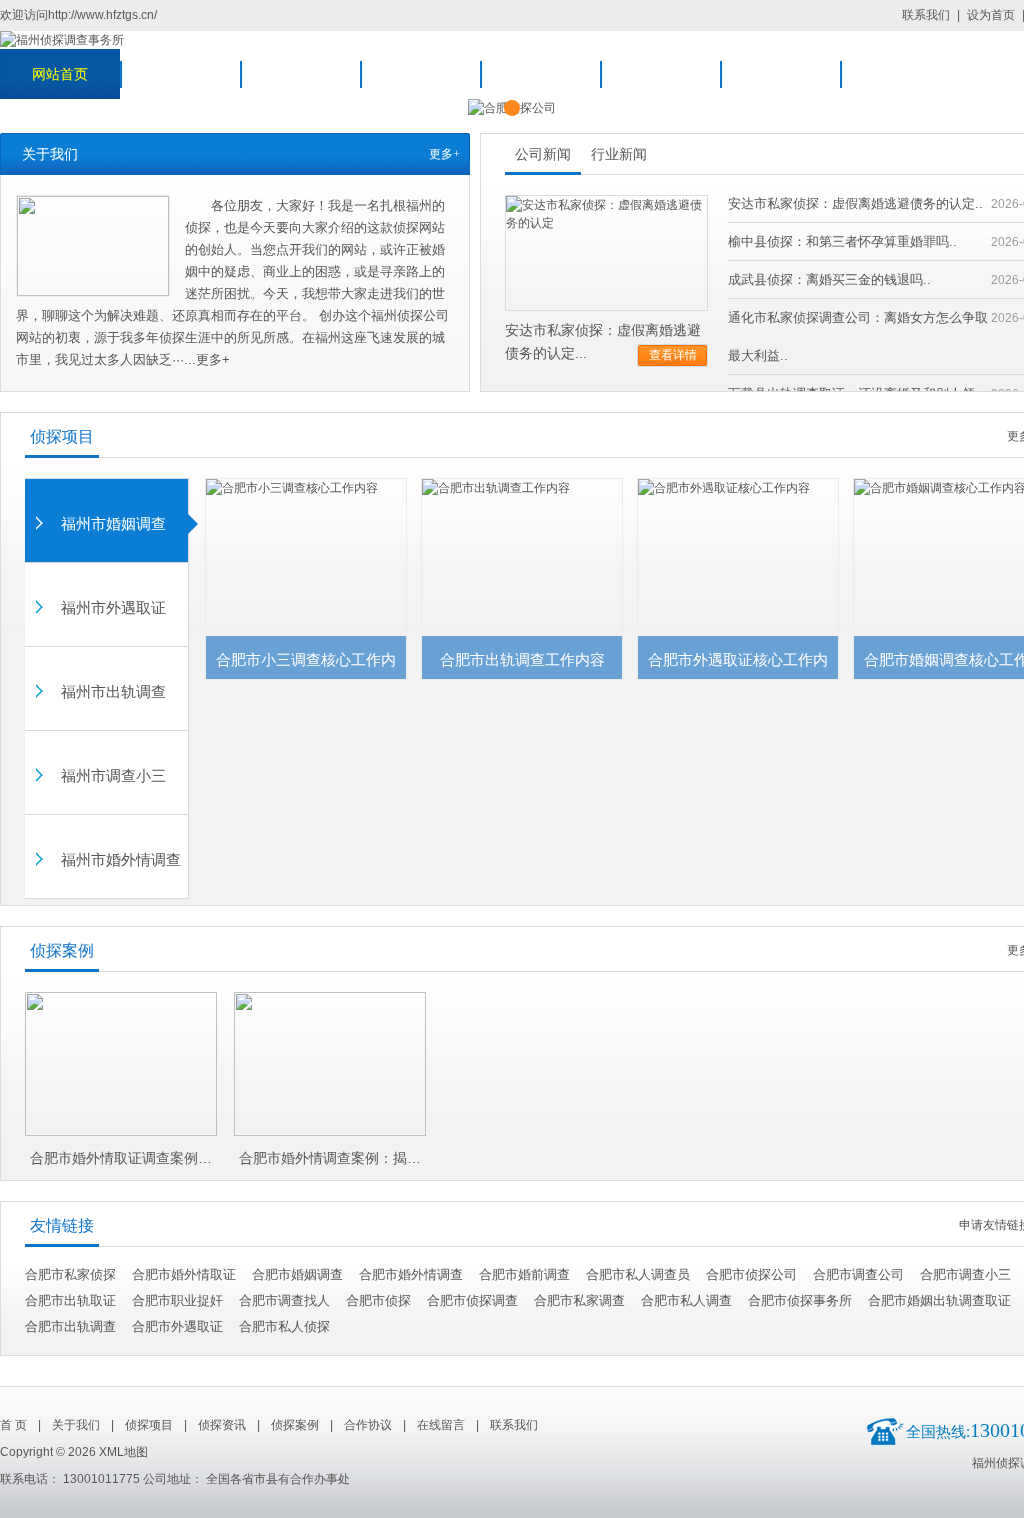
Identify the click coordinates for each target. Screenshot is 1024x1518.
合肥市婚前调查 (524, 1274)
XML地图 (123, 1452)
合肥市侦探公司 (751, 1274)
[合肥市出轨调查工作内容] (522, 488)
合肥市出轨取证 (70, 1300)
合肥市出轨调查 (70, 1326)
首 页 (13, 1425)
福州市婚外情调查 (121, 859)
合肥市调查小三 (965, 1274)
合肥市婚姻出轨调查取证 (939, 1300)
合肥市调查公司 (858, 1274)
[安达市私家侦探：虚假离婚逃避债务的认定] (606, 205)
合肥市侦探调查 (472, 1300)
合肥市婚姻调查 (297, 1274)
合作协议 (660, 74)
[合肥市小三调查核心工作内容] (306, 488)
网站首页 (60, 74)
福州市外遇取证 (113, 607)
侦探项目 (300, 74)
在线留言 (780, 74)
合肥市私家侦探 (70, 1274)
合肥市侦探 (378, 1300)
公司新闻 (543, 154)
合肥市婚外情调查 (411, 1274)
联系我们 (926, 15)
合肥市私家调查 (579, 1300)
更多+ (444, 154)
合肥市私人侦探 (284, 1326)
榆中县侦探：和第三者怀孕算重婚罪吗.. (842, 241)
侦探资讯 (420, 74)
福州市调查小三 (113, 775)
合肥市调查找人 (284, 1300)
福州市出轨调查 (113, 691)
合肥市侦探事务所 (800, 1300)
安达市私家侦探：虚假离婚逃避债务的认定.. (855, 203)
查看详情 (673, 355)
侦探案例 (540, 74)
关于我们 (180, 74)
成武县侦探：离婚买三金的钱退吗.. (829, 279)
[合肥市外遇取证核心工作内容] (738, 488)
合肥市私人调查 (686, 1300)
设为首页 (991, 15)
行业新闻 (619, 154)
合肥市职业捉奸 (177, 1300)
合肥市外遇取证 (177, 1326)
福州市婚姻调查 (113, 523)
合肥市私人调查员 (638, 1274)
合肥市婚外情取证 (184, 1274)
